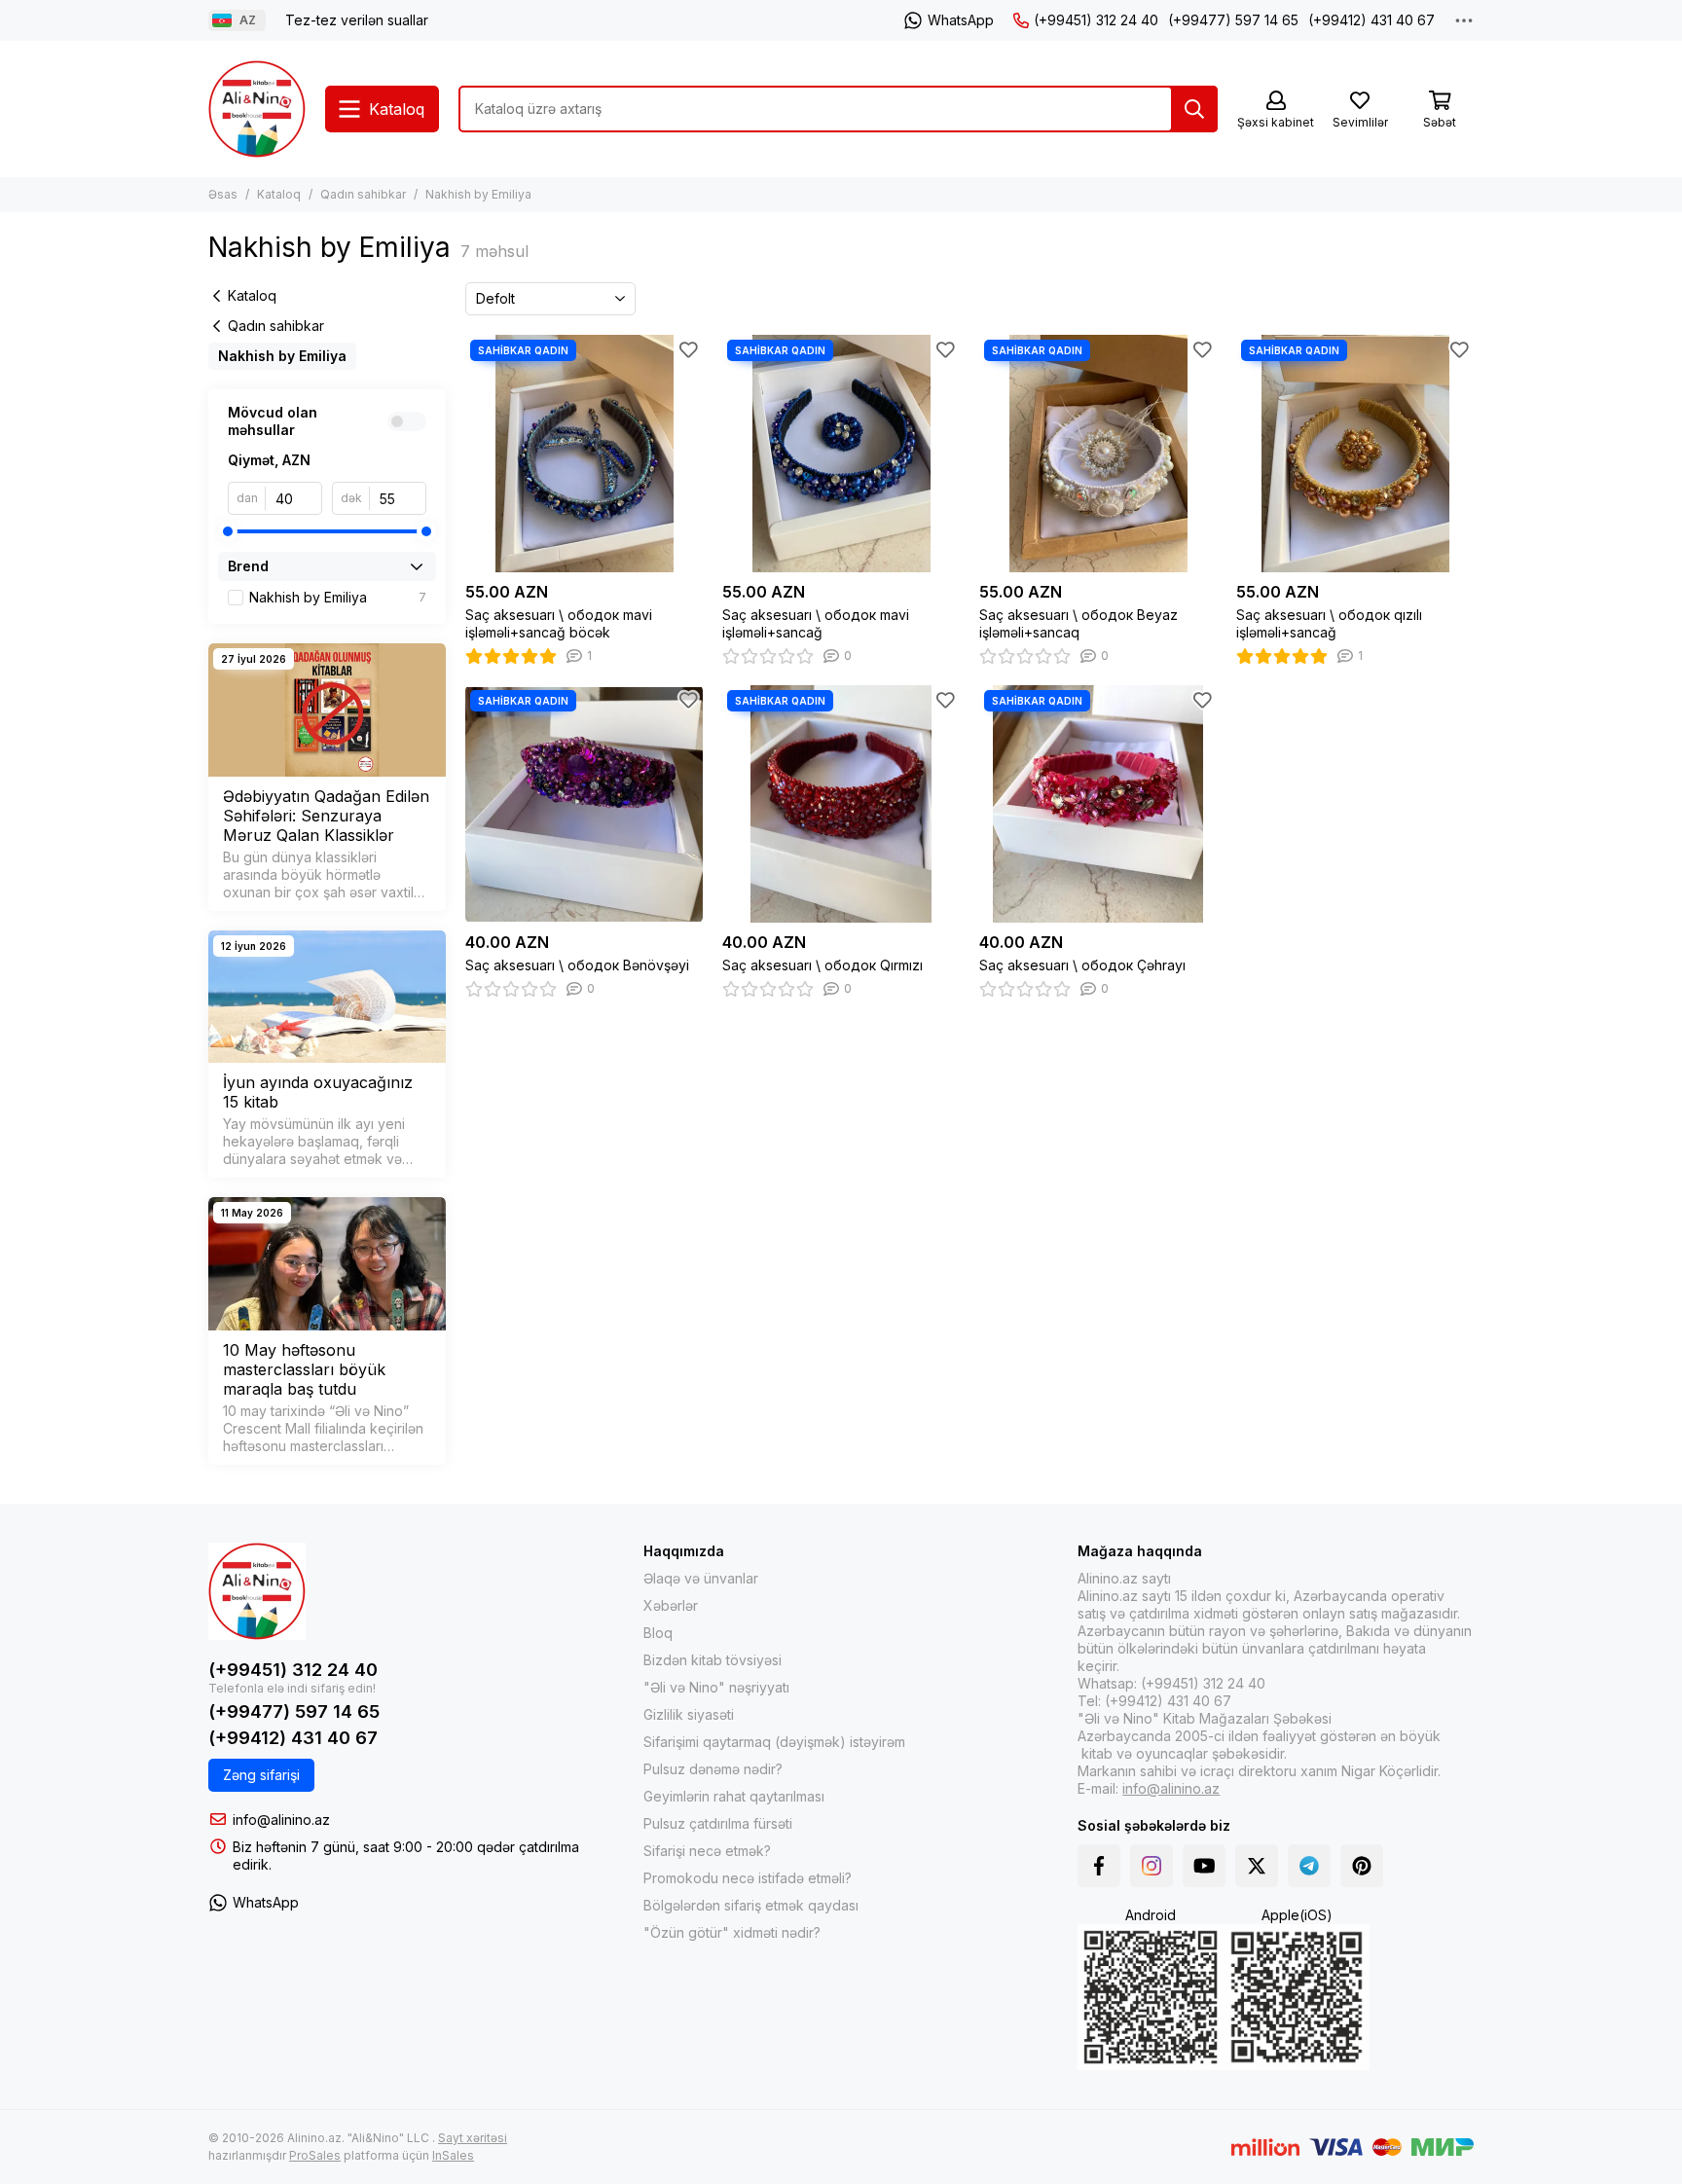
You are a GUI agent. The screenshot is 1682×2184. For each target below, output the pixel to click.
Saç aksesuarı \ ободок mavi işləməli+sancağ (816, 623)
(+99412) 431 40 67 (1371, 20)
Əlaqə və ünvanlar (701, 1578)
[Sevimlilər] (688, 349)
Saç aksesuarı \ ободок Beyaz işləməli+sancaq (1079, 623)
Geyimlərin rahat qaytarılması (734, 1796)
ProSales (315, 2155)
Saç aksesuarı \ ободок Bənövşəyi (577, 965)
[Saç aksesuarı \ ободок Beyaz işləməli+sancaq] (1098, 454)
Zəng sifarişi (261, 1775)
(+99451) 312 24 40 (1096, 20)
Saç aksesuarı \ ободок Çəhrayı (1082, 965)
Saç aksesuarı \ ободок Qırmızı (823, 965)
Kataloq (279, 194)
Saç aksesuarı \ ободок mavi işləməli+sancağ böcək (559, 623)
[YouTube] (1204, 1866)
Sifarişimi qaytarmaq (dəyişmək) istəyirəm (774, 1742)
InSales (453, 2155)
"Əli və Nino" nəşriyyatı (716, 1687)
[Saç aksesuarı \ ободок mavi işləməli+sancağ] (841, 454)
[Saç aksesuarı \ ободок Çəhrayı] (1098, 804)
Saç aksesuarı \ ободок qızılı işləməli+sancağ (1329, 623)
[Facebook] (1099, 1866)
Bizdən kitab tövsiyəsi (713, 1660)
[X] (1257, 1866)
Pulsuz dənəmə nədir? (713, 1769)
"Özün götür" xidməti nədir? (732, 1932)
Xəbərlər (671, 1605)
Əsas (223, 194)
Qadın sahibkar (363, 194)
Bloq (658, 1633)
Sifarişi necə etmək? (707, 1851)
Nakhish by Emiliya (282, 356)
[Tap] (1194, 109)
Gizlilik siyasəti (689, 1714)
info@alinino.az (281, 1820)
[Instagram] (1152, 1866)
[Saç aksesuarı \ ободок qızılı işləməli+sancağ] (1355, 454)
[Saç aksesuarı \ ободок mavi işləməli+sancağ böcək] (584, 454)
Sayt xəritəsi (473, 2138)
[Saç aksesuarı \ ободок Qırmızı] (841, 804)
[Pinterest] (1362, 1866)
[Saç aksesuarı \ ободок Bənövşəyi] (584, 804)
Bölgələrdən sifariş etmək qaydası (751, 1905)
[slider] (228, 531)
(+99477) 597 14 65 (1233, 20)
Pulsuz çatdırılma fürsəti (718, 1823)
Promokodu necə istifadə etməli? (748, 1878)
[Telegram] (1309, 1866)
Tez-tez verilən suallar (357, 20)
